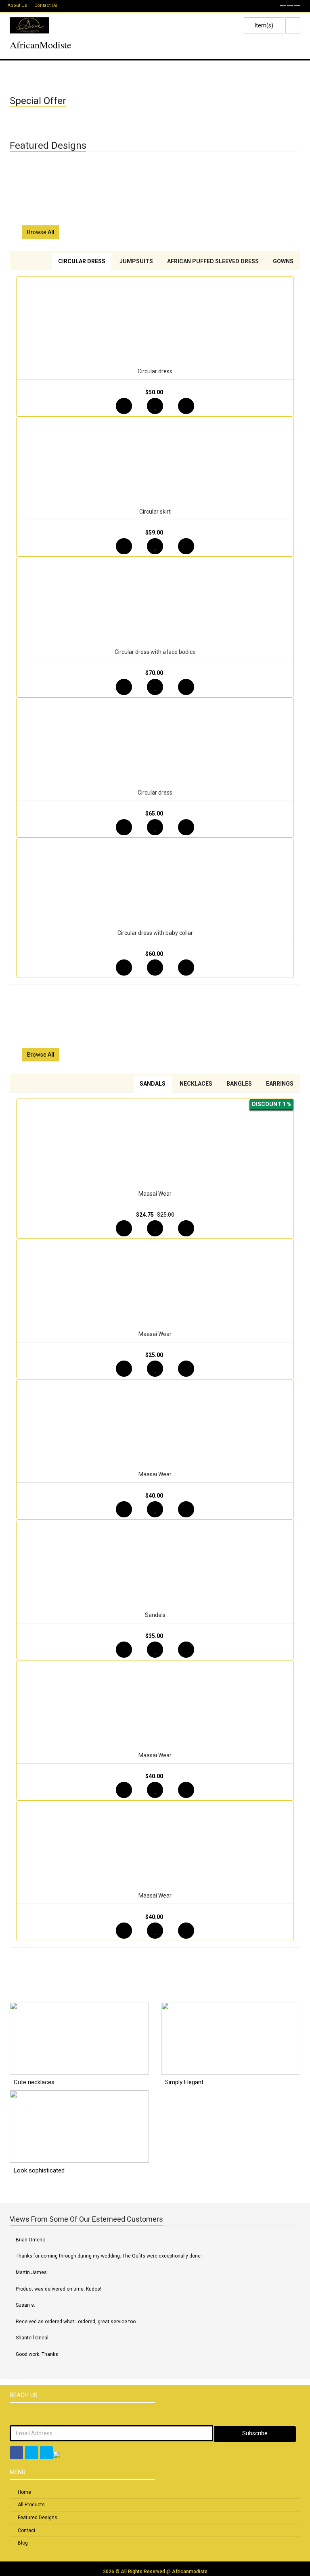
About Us (17, 5)
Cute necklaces (34, 2082)
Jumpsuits (136, 261)
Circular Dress (82, 261)
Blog (23, 2543)
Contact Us (46, 5)
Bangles (239, 1084)
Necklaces (196, 1084)
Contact (27, 2530)
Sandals (153, 1084)
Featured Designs (38, 2518)
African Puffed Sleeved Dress (213, 261)
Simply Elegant (184, 2082)
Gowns (283, 261)
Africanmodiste (190, 2572)
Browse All (41, 232)
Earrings (280, 1084)
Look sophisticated (39, 2170)
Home (24, 2492)
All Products (31, 2505)
